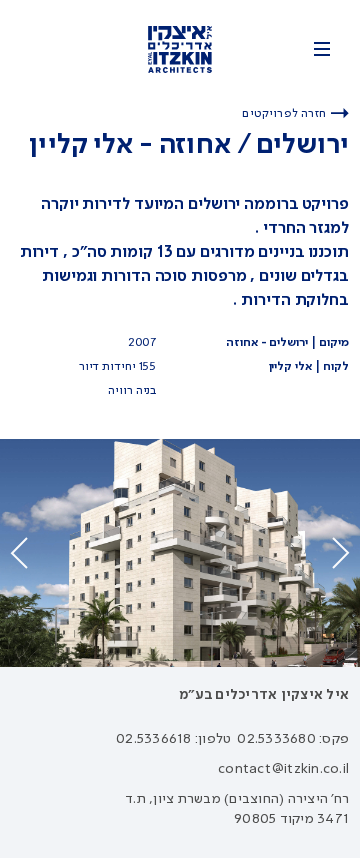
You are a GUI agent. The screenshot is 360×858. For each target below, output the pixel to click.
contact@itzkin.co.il (283, 769)
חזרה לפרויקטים (284, 114)
